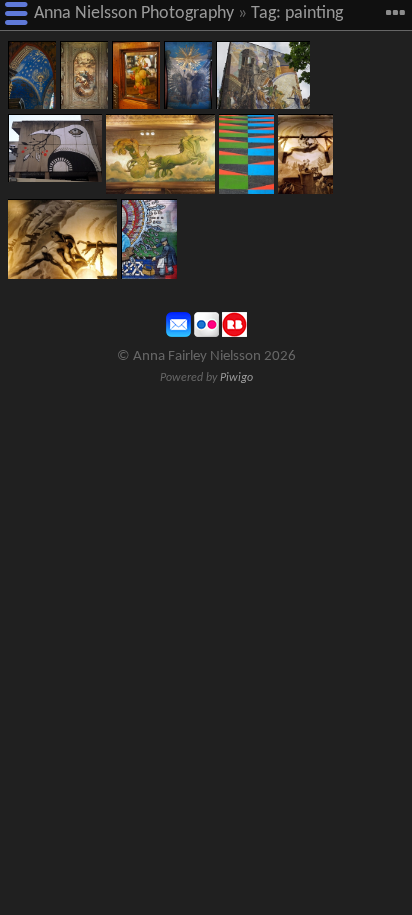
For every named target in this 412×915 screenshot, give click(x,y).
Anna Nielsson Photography (134, 13)
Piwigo (236, 378)
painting (314, 13)
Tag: (266, 13)
